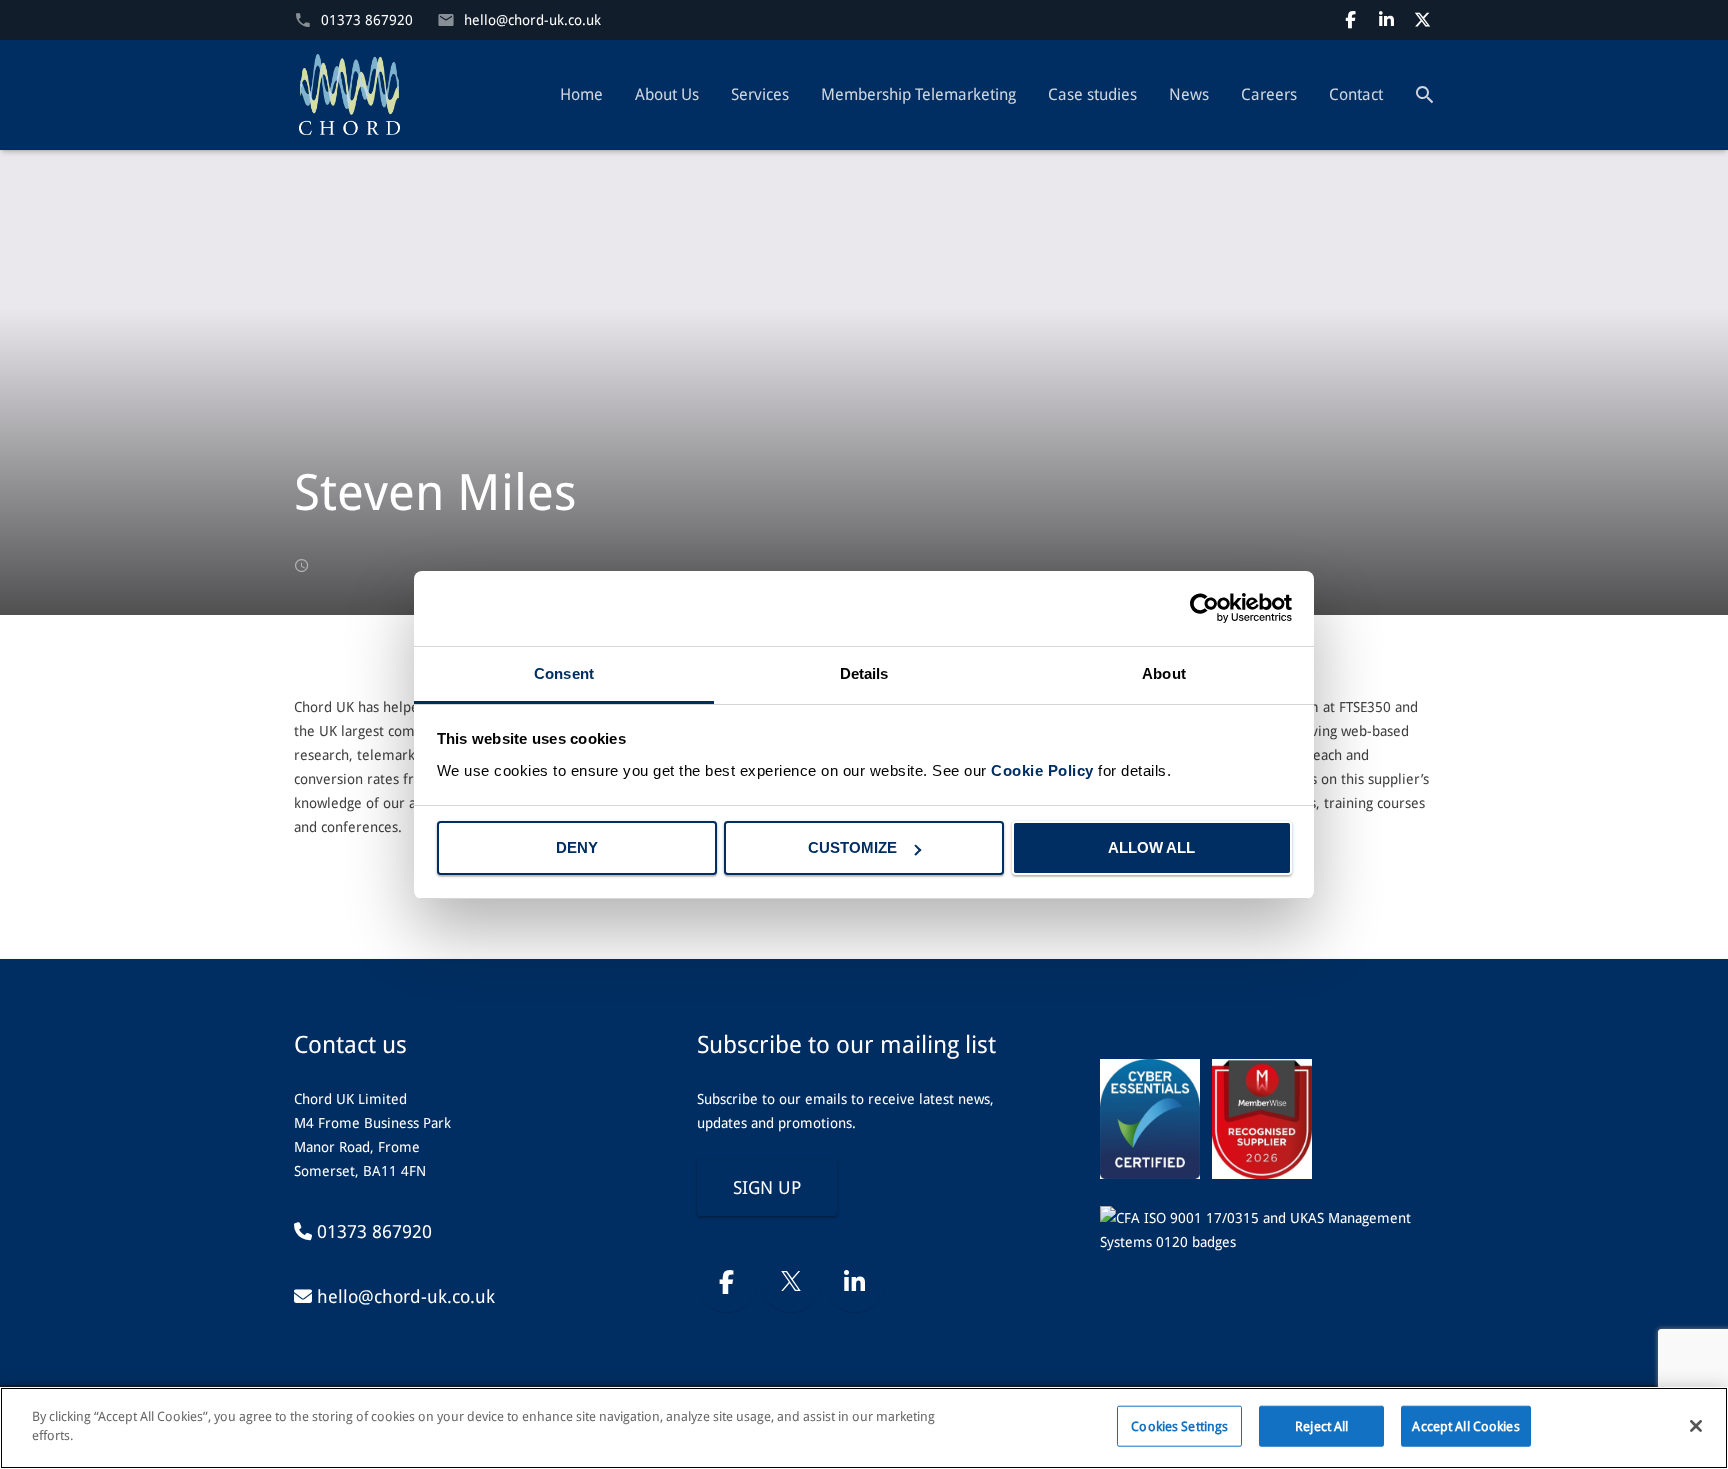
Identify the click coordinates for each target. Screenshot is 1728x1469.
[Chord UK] (349, 95)
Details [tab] (864, 673)
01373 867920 (367, 20)
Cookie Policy (1042, 770)
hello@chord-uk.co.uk (532, 20)
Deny (577, 847)
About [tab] (1164, 673)
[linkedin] (1386, 20)
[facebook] (1350, 20)
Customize (852, 847)
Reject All (1321, 1426)
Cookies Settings (1179, 1426)
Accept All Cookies (1465, 1426)
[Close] (1696, 1426)
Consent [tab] (564, 673)
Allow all (1151, 847)
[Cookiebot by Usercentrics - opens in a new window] (1204, 608)
